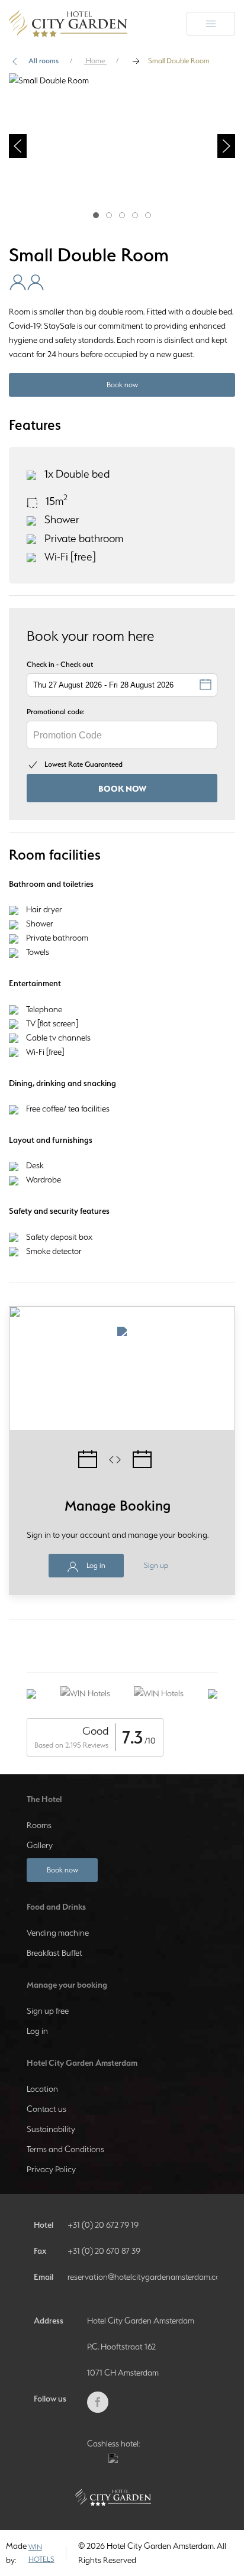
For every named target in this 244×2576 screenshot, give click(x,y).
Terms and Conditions (65, 2149)
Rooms (39, 1825)
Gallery (40, 1845)
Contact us (46, 2109)
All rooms (44, 61)
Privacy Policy (51, 2169)
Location (42, 2089)
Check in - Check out (60, 664)
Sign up (156, 1565)
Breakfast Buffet (54, 1953)
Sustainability (51, 2129)
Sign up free (48, 2011)
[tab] (96, 215)
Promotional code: (56, 712)
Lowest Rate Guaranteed (84, 764)
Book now (122, 385)
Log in (95, 1565)
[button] (18, 146)
